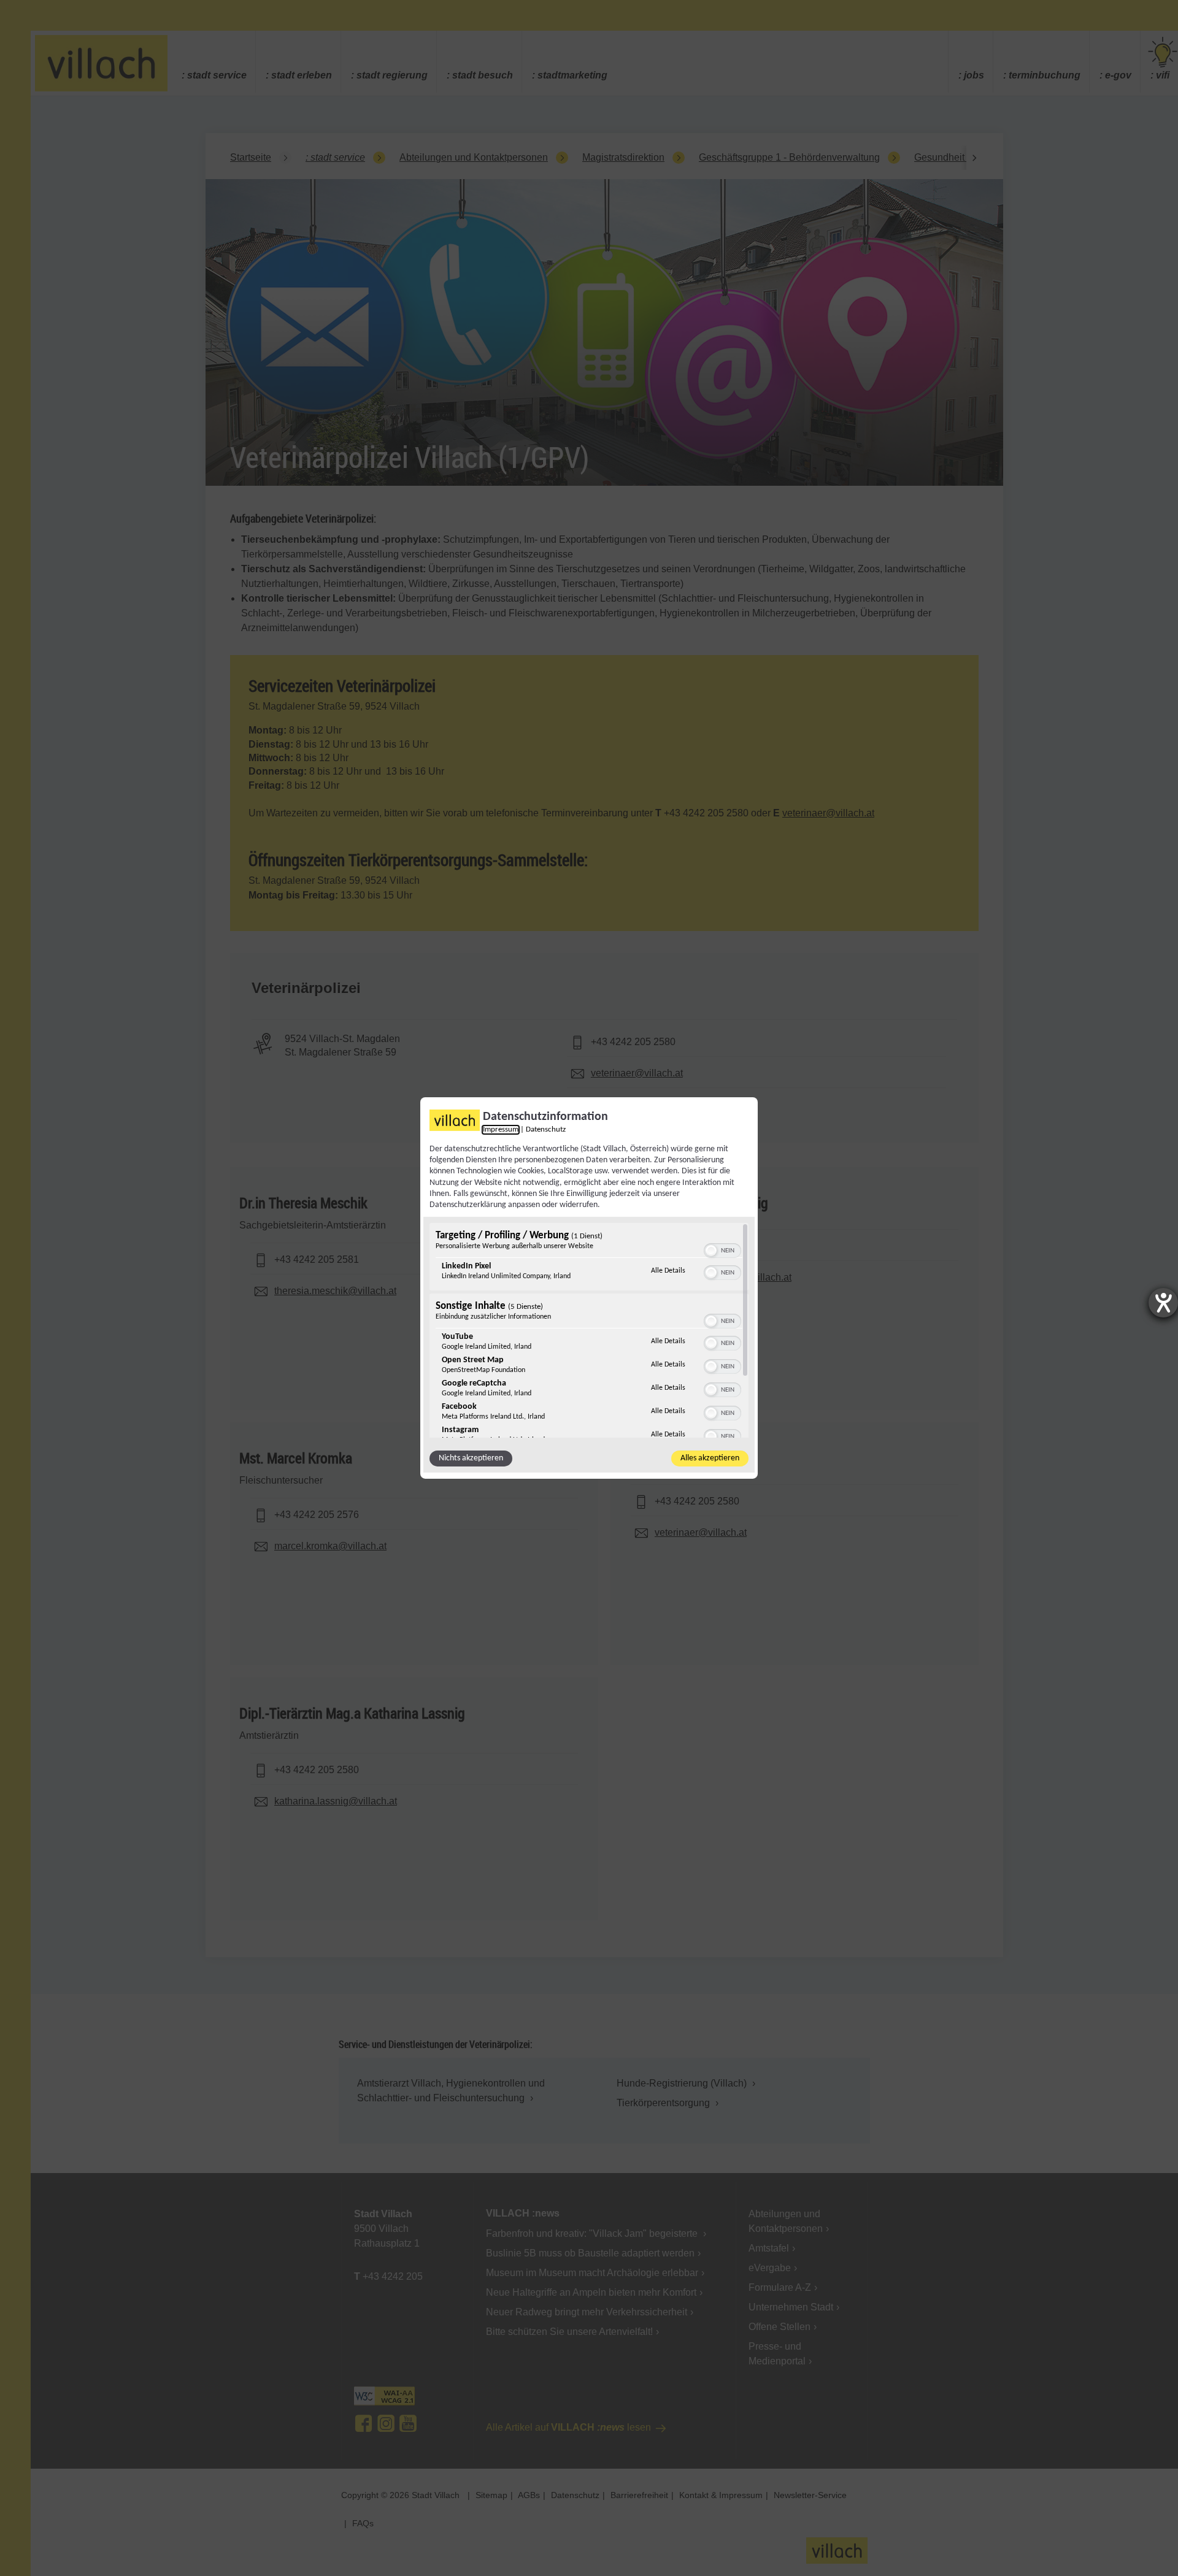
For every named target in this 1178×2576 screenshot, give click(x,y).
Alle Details (668, 1271)
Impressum (501, 1130)
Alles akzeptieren (710, 1458)
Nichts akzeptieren (471, 1458)
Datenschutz (546, 1130)
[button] (711, 1251)
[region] (589, 1330)
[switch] (722, 1249)
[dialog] (589, 1288)
